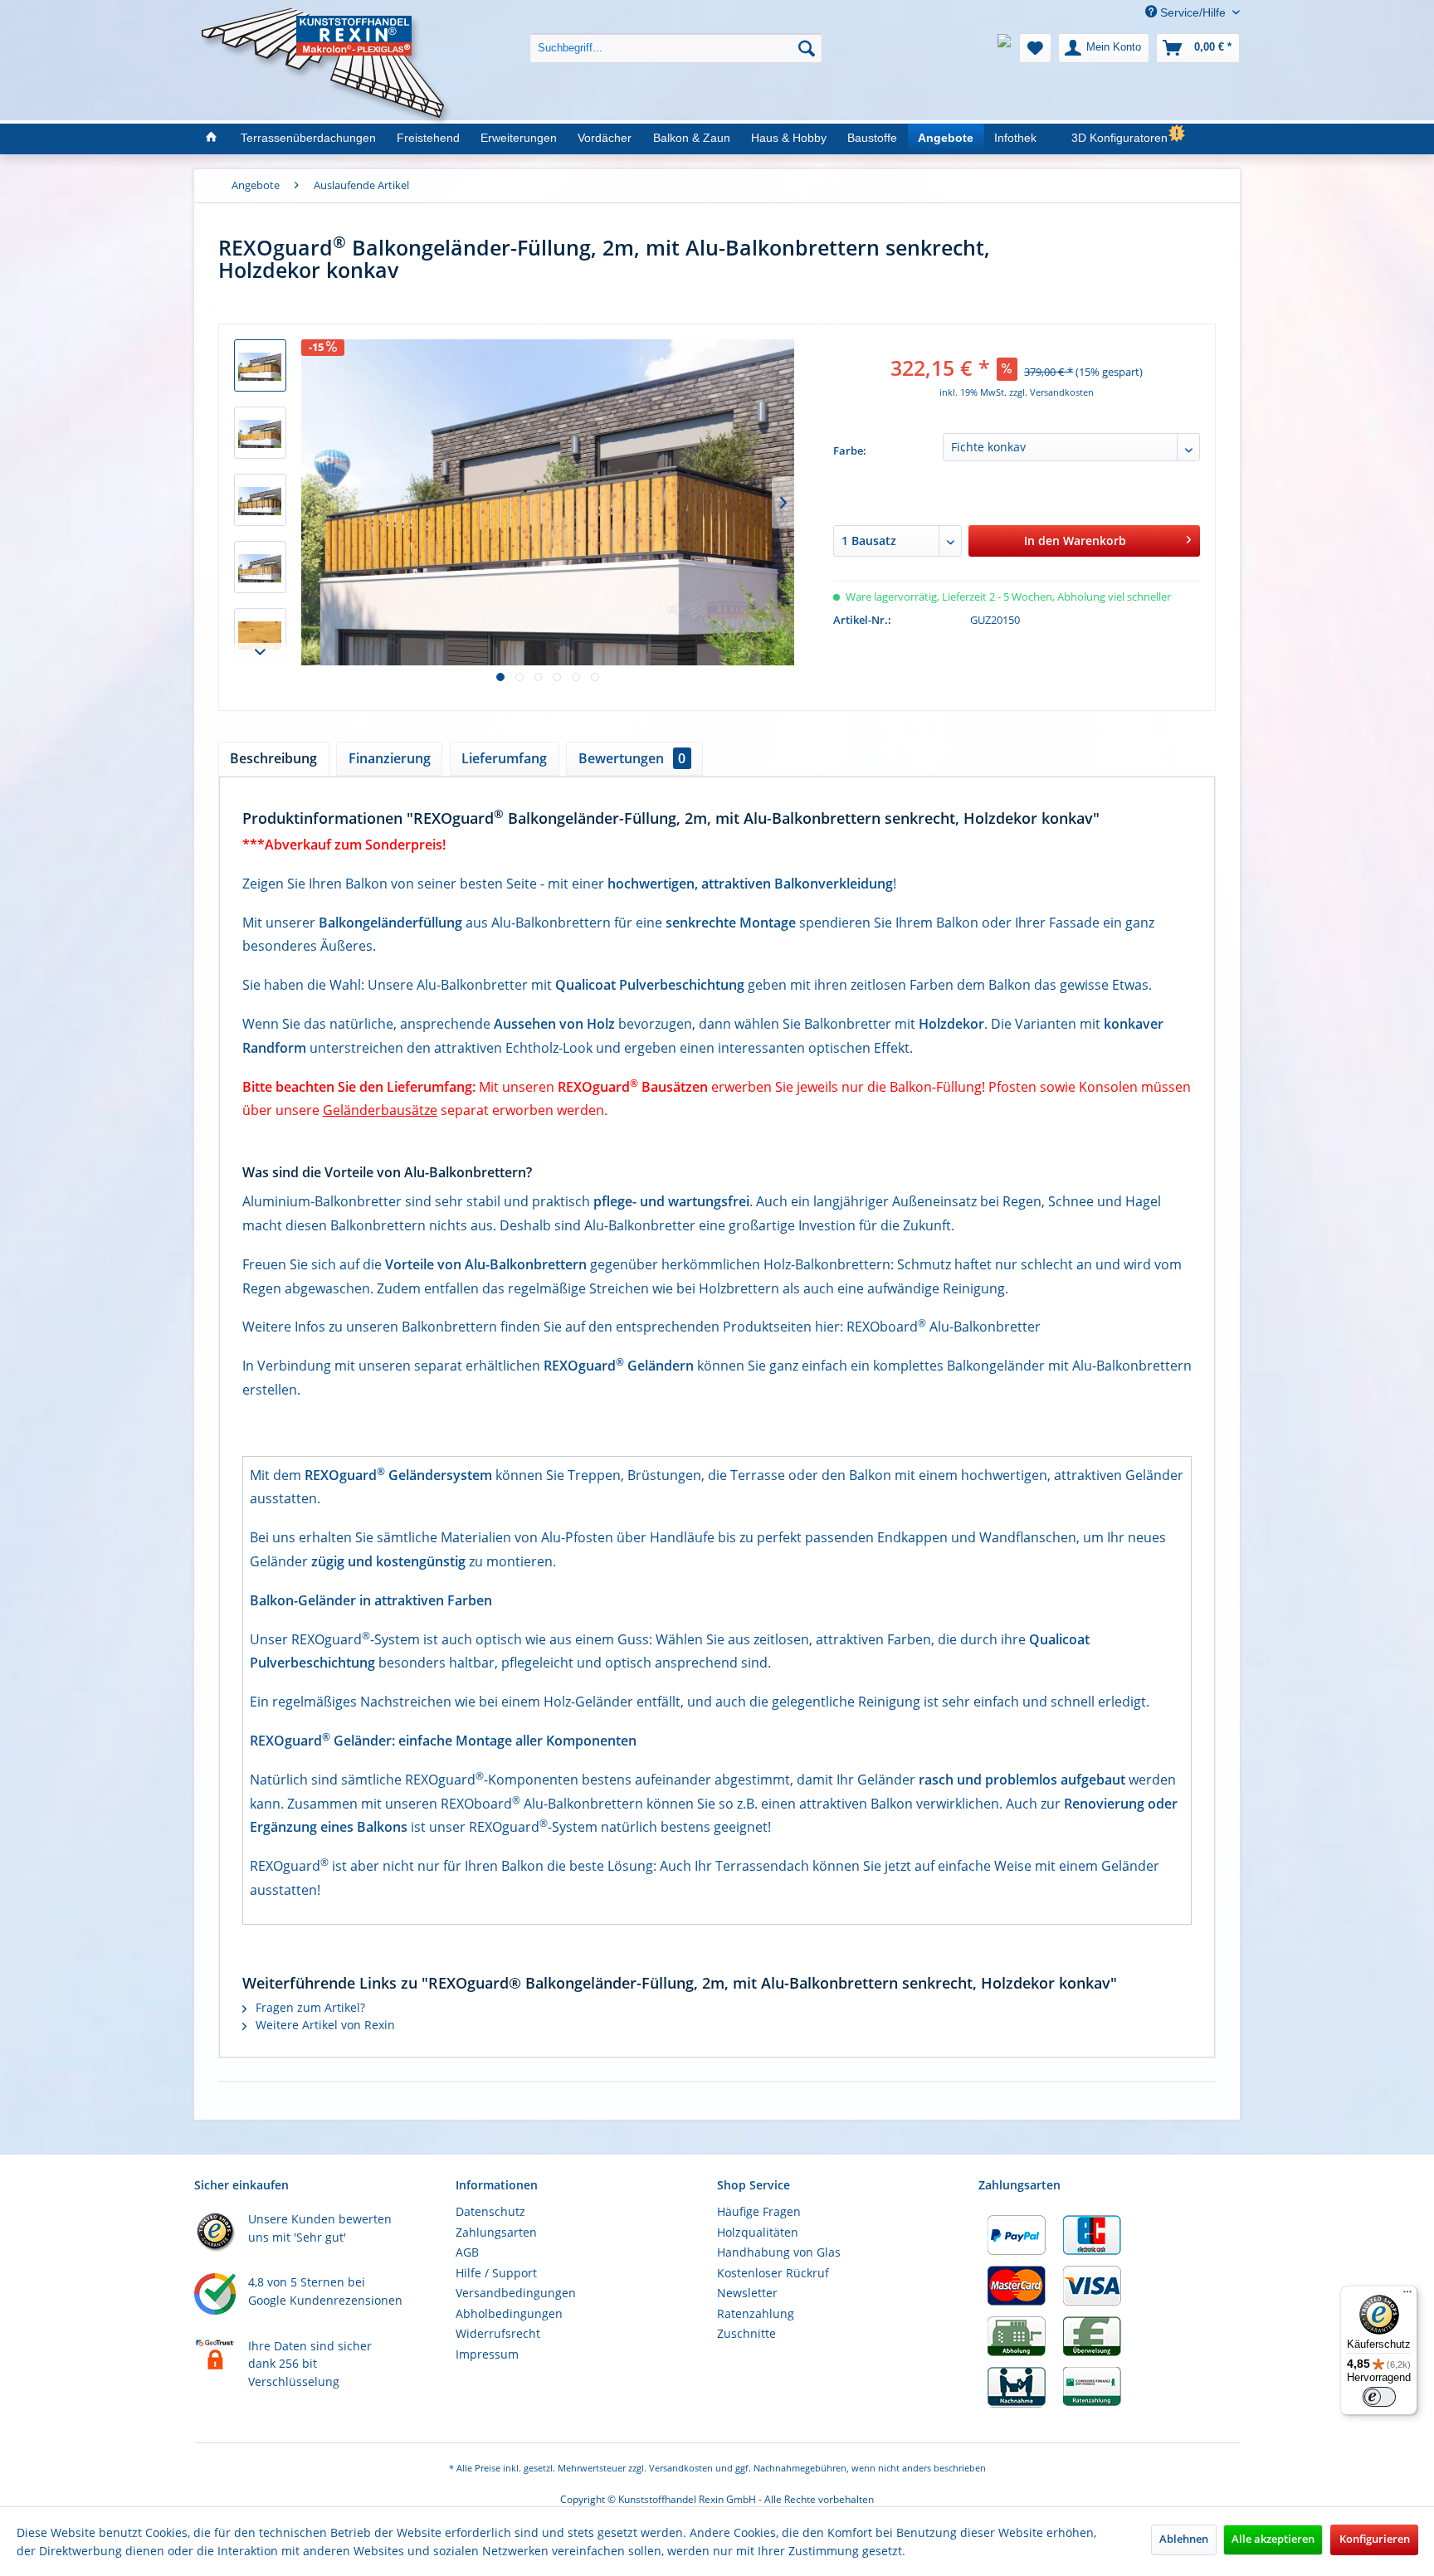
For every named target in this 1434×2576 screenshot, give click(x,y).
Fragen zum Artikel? (309, 2007)
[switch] (1379, 2397)
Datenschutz (490, 2211)
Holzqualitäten (758, 2232)
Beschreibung (273, 758)
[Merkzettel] (1035, 48)
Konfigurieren (1375, 2539)
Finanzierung (390, 758)
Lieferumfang (504, 758)
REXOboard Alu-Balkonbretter (944, 1327)
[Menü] (1407, 2296)
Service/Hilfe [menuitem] (1193, 12)
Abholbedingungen (509, 2313)
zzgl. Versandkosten (1051, 392)
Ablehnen (1184, 2539)
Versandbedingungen (516, 2293)
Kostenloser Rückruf (773, 2273)
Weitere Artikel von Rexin (324, 2025)
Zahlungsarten (496, 2232)
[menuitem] (676, 35)
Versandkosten (681, 2468)
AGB (467, 2252)
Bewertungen (632, 758)
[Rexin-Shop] (210, 139)
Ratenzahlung (756, 2313)
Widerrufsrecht (498, 2333)
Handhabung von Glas (779, 2252)
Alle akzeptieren (1273, 2539)
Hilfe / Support (496, 2273)
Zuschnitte (746, 2333)
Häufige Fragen (759, 2211)
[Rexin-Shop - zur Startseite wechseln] (326, 26)
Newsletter (747, 2293)
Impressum (487, 2354)
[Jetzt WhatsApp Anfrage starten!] (1004, 48)
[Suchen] (807, 48)
